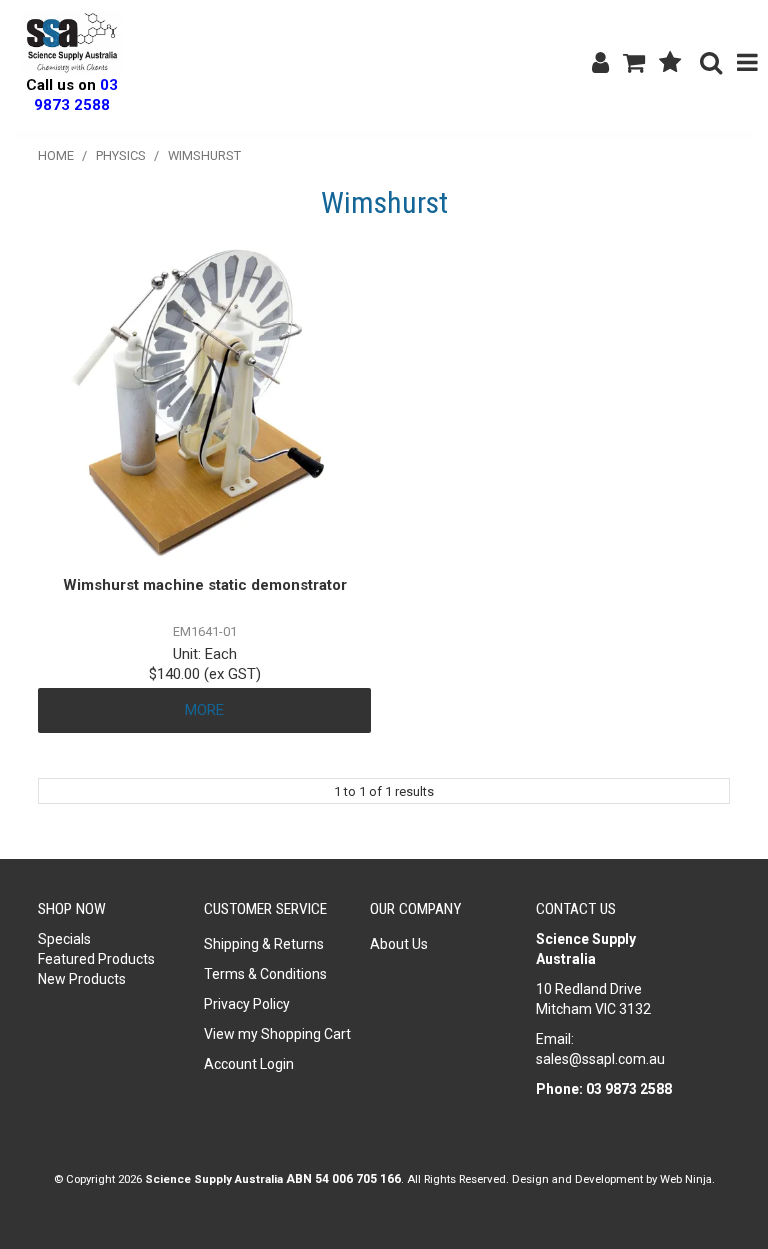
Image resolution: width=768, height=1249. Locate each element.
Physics (121, 155)
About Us (399, 944)
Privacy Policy (247, 1004)
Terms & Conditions (265, 974)
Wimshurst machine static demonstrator (205, 585)
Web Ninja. (687, 1179)
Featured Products (96, 959)
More (204, 710)
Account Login (249, 1064)
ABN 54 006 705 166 (343, 1179)
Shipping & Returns (264, 944)
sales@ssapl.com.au (600, 1059)
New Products (82, 979)
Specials (64, 939)
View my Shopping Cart (277, 1034)
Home (56, 155)
